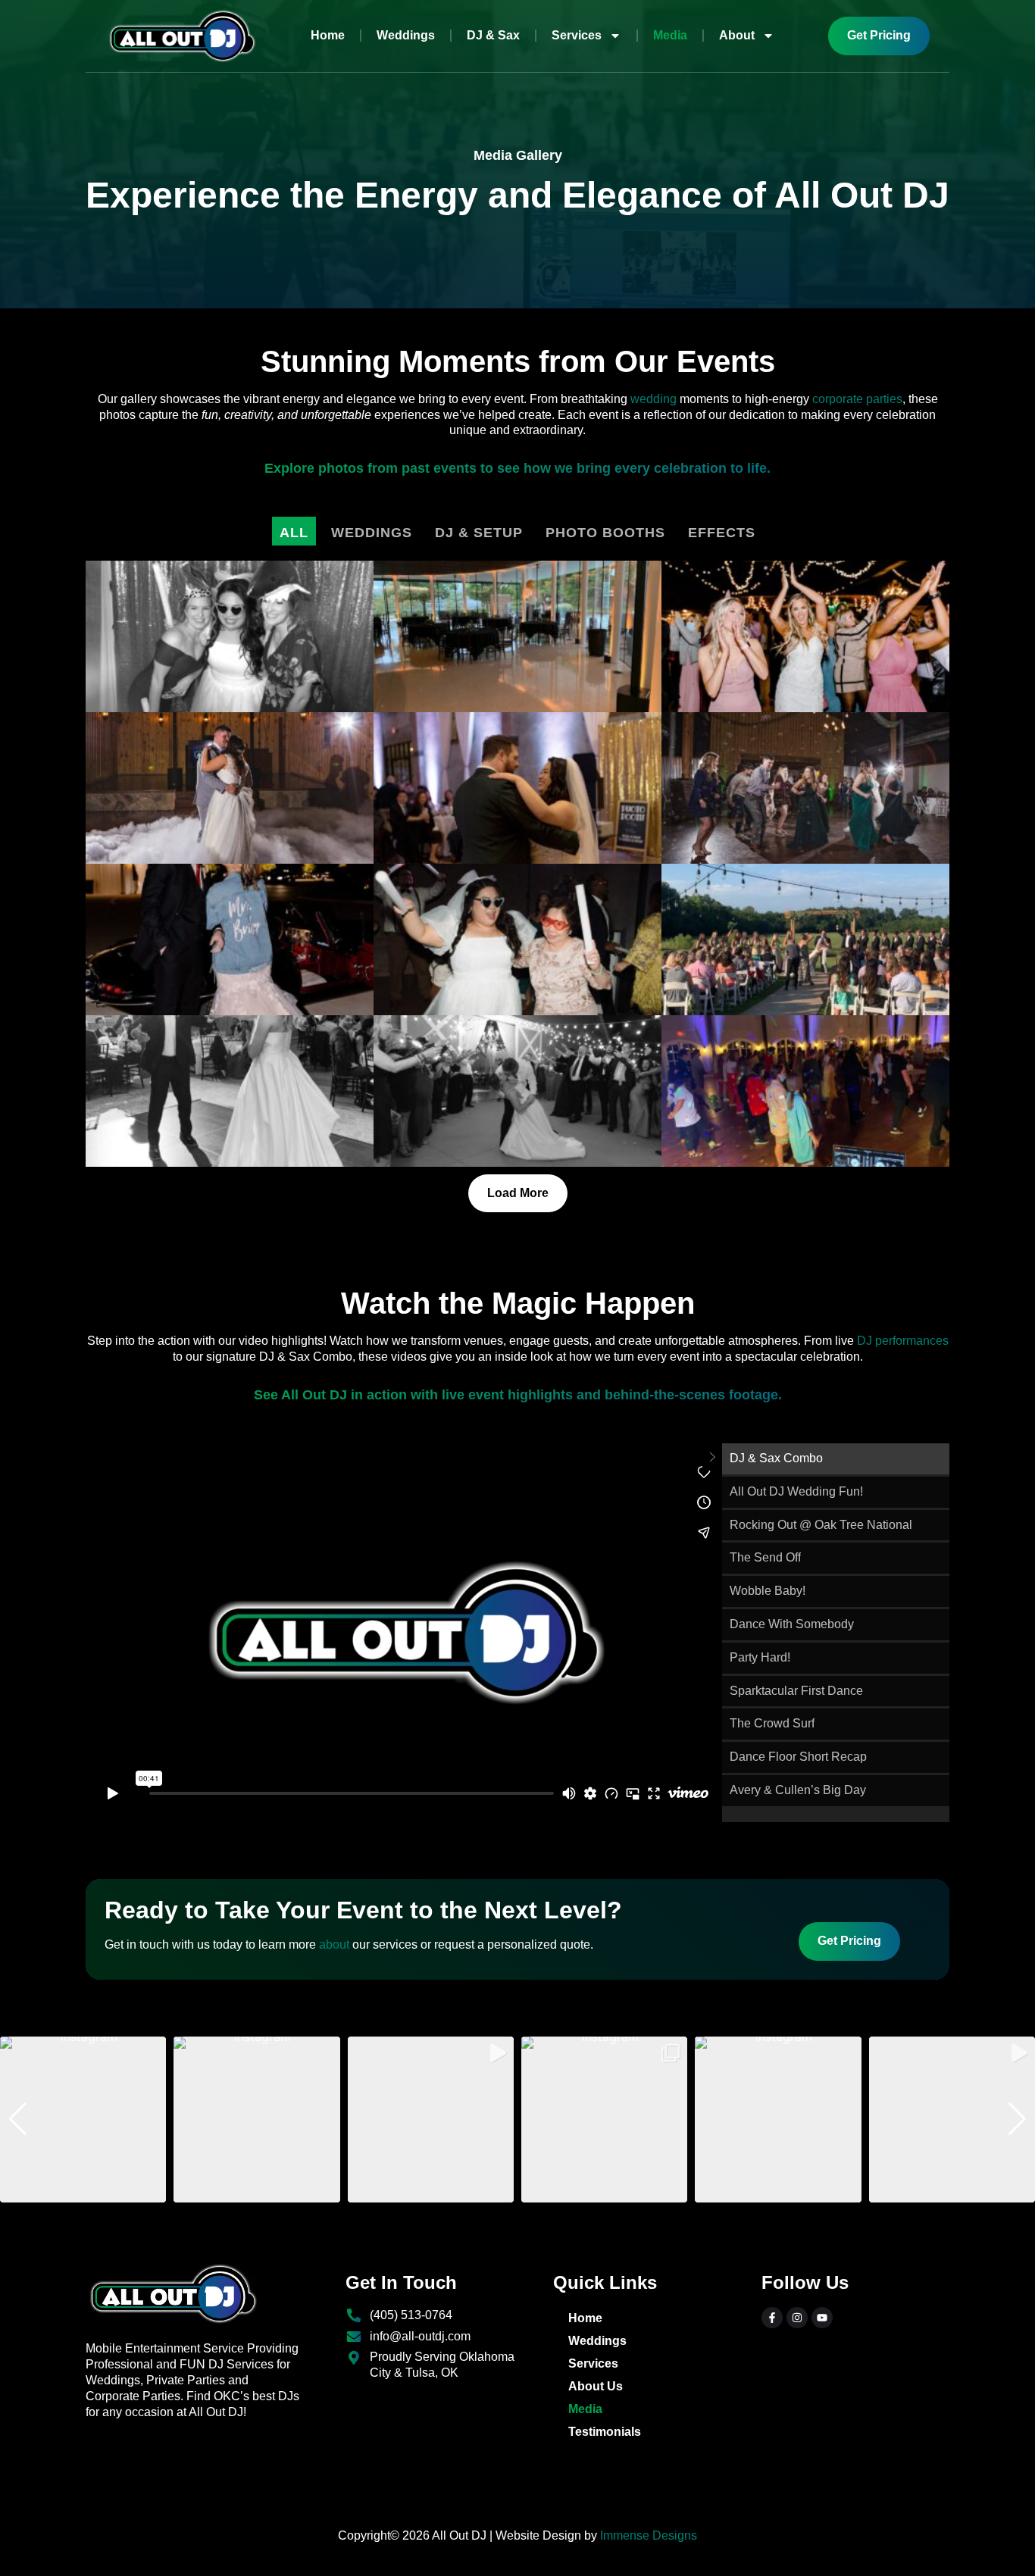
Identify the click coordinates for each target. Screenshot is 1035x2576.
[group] (83, 2120)
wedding (654, 399)
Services (577, 35)
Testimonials (605, 2432)
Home (328, 35)
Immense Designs (649, 2535)
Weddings (406, 35)
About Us (596, 2386)
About (737, 35)
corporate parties (857, 399)
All (294, 533)
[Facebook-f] (772, 2318)
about (334, 1945)
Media (670, 35)
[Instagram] (797, 2318)
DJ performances (903, 1341)
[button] (517, 2192)
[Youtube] (822, 2318)
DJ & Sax (493, 35)
